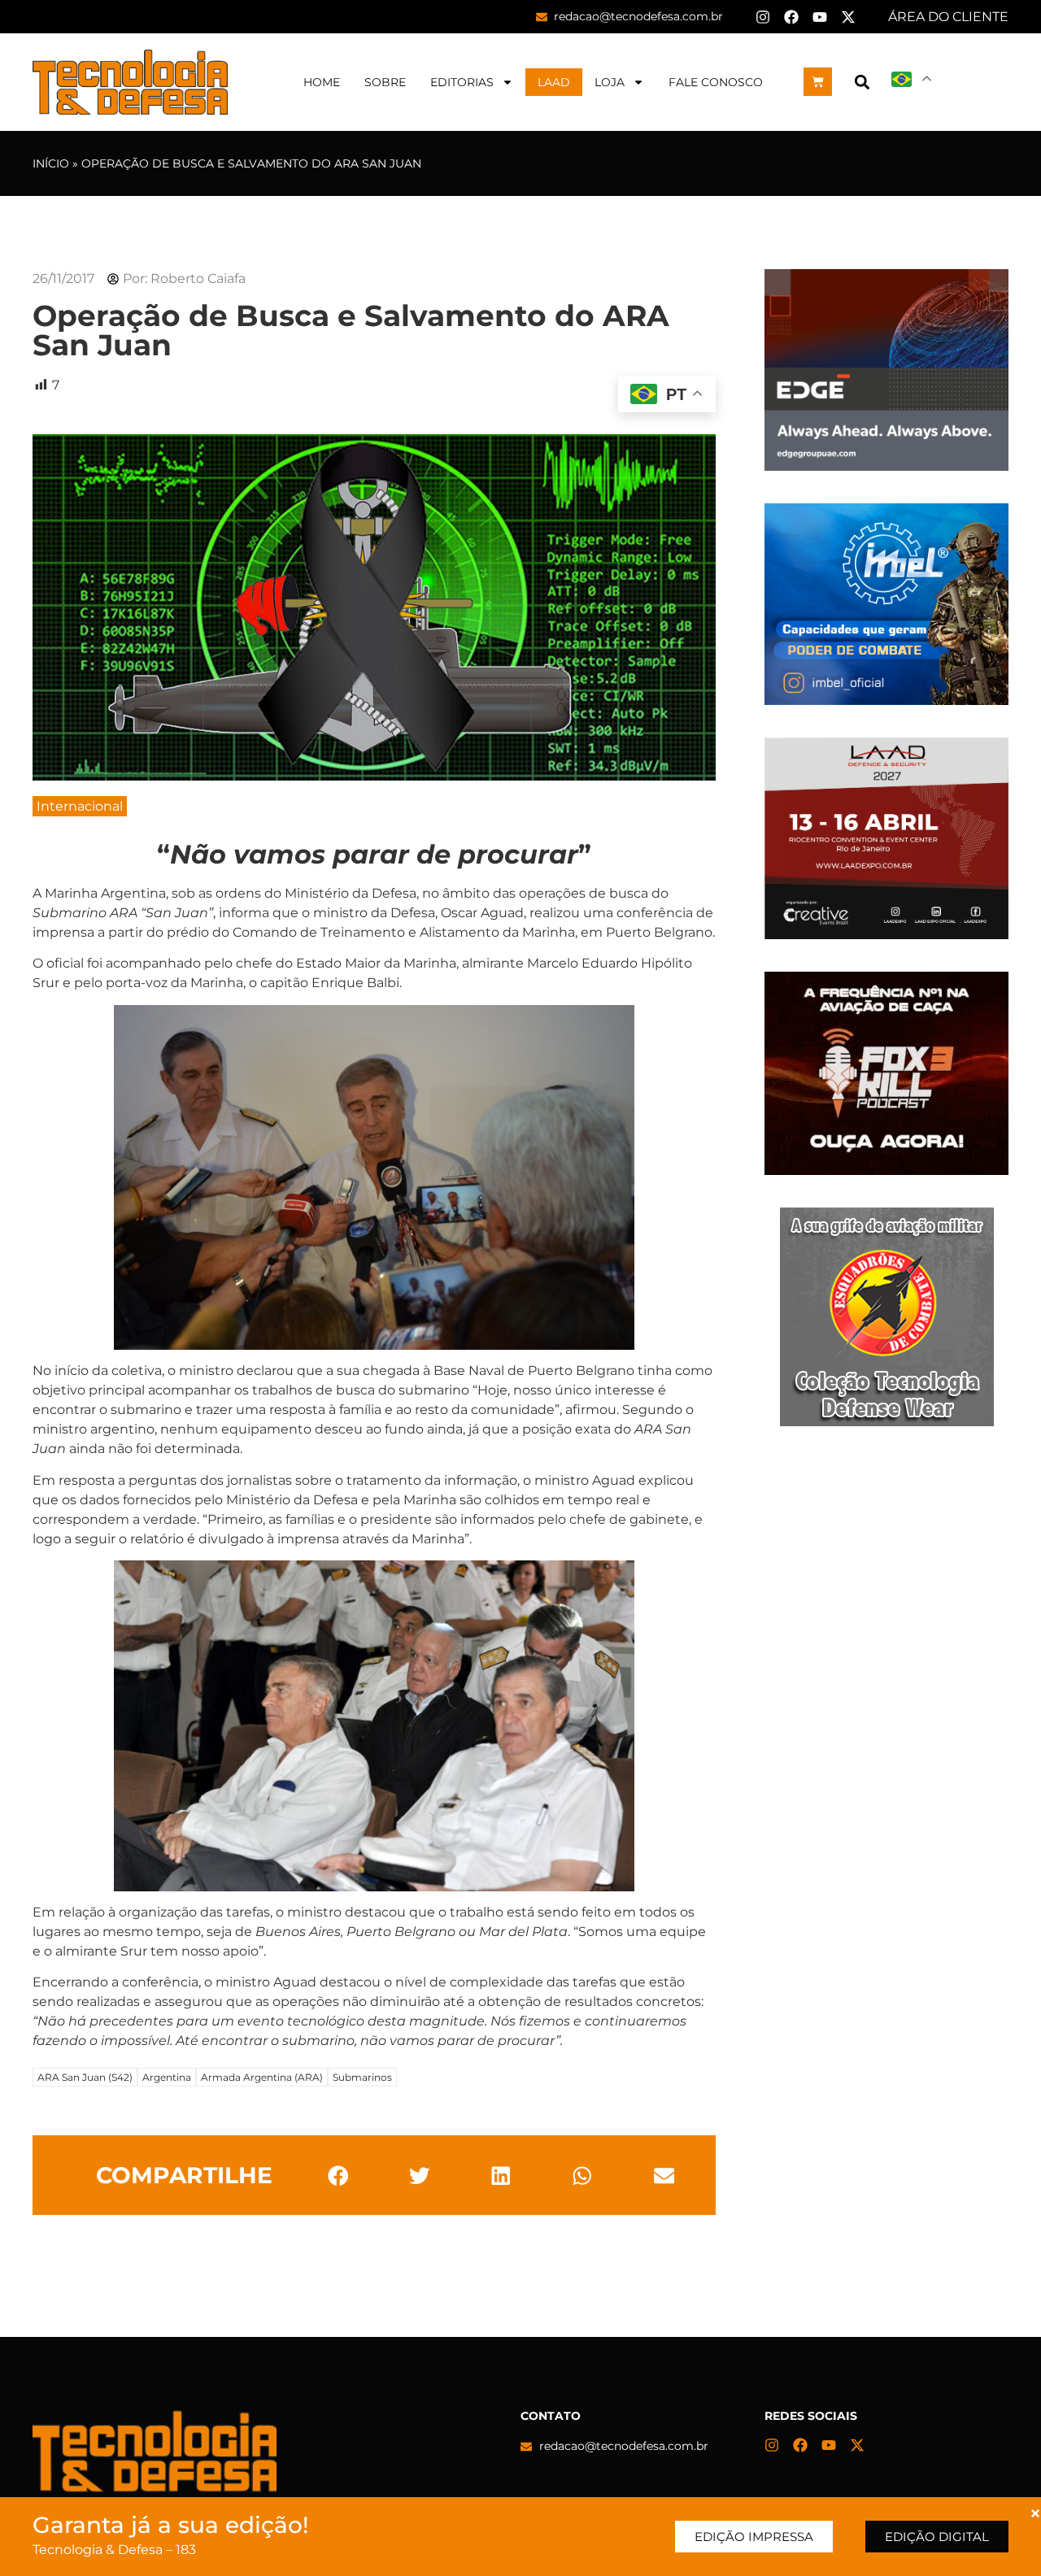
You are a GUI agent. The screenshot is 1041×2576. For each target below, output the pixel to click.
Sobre (385, 82)
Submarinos (362, 2077)
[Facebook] (791, 17)
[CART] (818, 82)
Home (322, 82)
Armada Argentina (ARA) (262, 2077)
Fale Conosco (716, 82)
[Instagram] (763, 17)
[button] (862, 82)
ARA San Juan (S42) (85, 2077)
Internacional (80, 806)
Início (51, 163)
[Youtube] (820, 17)
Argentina (167, 2077)
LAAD (554, 82)
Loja (610, 82)
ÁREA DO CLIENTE (948, 17)
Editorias (462, 82)
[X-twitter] (848, 17)
